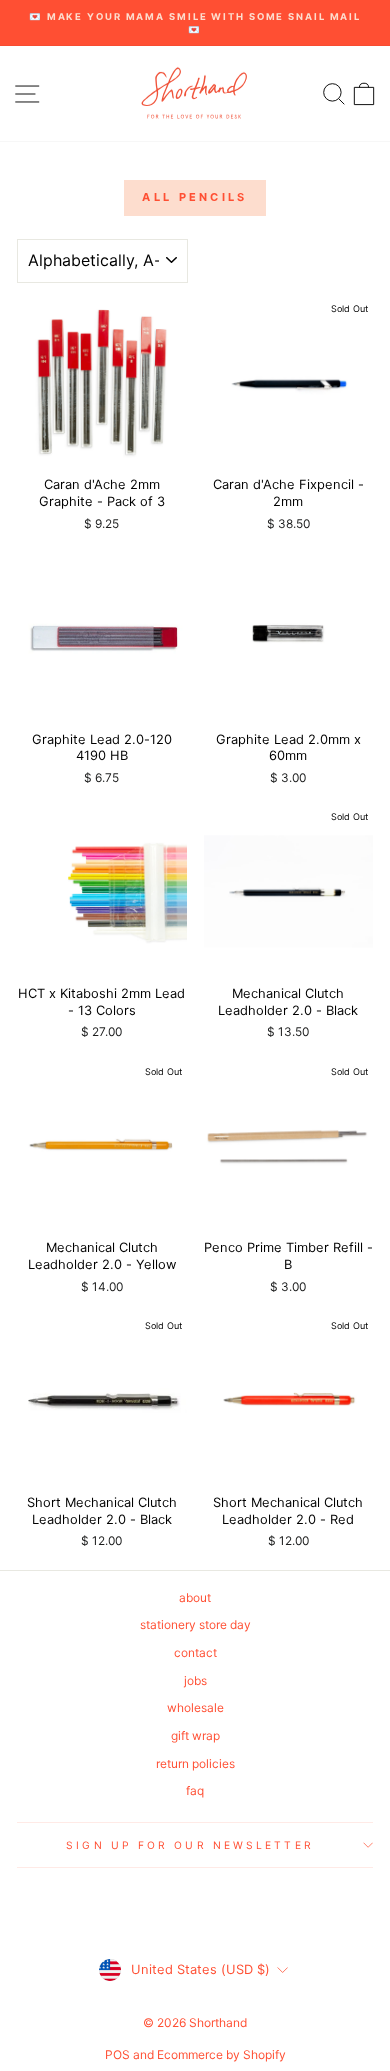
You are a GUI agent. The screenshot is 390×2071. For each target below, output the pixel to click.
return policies (195, 1763)
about (195, 1597)
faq (195, 1790)
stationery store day (195, 1624)
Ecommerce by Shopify (221, 2054)
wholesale (195, 1707)
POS (117, 2054)
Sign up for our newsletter (189, 1845)
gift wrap (195, 1735)
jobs (195, 1680)
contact (195, 1652)
